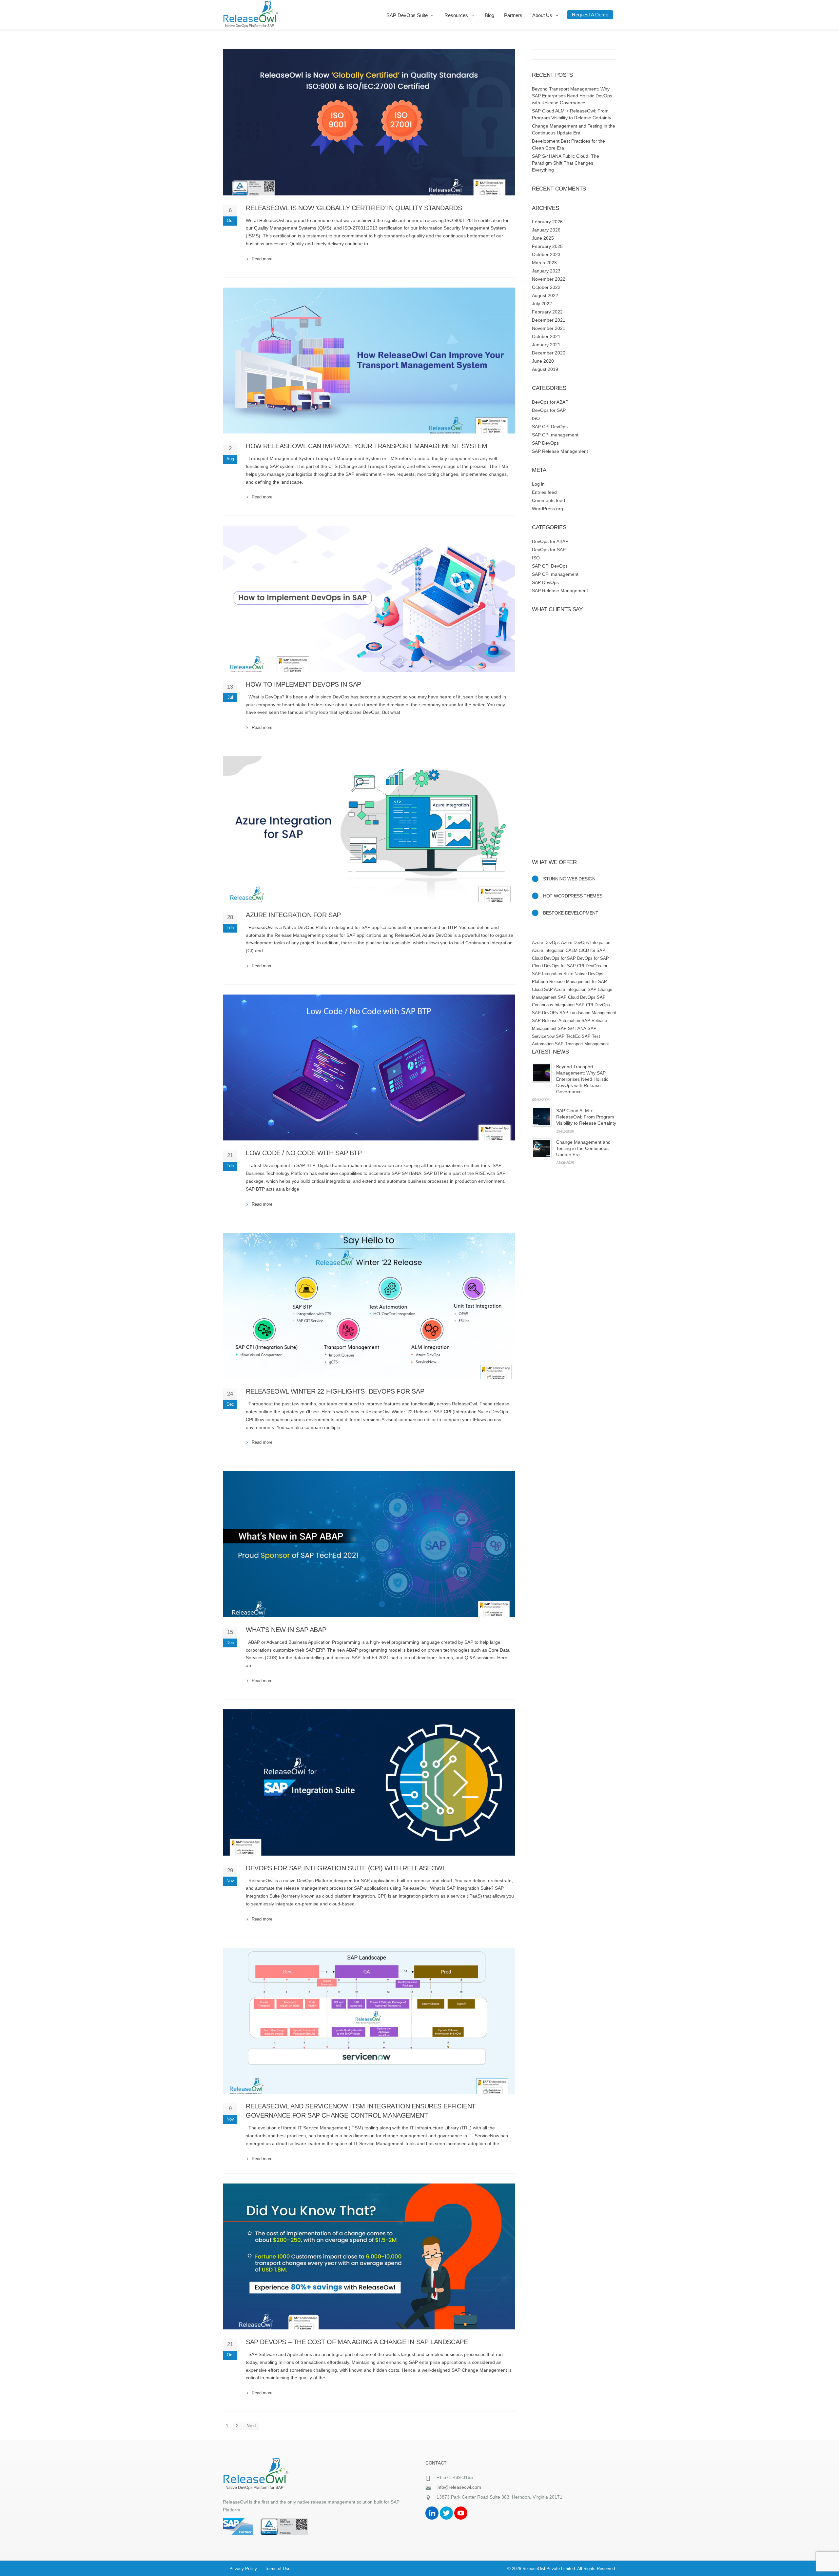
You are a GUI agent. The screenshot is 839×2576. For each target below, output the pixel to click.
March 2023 (544, 263)
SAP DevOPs (545, 1013)
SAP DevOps (545, 443)
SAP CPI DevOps (550, 427)
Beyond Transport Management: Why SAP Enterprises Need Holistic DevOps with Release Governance (572, 96)
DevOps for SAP (549, 410)
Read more (262, 259)
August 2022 (545, 295)
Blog (489, 15)
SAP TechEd (568, 1036)
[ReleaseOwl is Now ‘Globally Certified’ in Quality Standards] (369, 122)
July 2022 (542, 304)
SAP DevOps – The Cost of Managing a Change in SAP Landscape (357, 2342)
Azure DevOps (546, 943)
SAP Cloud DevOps (577, 997)
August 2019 (545, 369)
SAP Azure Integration (565, 989)
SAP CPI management (555, 435)
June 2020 (543, 361)
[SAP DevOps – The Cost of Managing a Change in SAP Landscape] (369, 2257)
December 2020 (549, 353)
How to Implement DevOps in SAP (303, 684)
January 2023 (546, 271)
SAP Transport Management (582, 1044)
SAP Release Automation (556, 1021)
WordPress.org (547, 509)
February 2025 (547, 246)
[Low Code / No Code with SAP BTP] (369, 1068)
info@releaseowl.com (459, 2487)
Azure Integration (548, 950)
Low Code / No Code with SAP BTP (304, 1153)
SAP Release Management (560, 451)
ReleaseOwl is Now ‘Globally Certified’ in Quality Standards (354, 208)
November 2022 (549, 279)
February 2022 (547, 312)
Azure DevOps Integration (586, 943)
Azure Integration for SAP (293, 915)
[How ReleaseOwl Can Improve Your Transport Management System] (369, 361)
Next (251, 2425)
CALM (572, 950)
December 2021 (549, 320)
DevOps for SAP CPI (564, 966)
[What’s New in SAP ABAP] (369, 1544)
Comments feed (548, 500)
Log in (538, 484)
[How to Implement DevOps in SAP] (369, 599)
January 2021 (546, 345)
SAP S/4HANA (572, 1028)
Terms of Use (278, 2569)
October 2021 (546, 336)
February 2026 (547, 222)
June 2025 (543, 238)
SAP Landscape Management (588, 1013)
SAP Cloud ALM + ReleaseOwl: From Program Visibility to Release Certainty (586, 1117)
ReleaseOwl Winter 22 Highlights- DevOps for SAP (335, 1391)
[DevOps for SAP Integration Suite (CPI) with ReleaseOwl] (369, 1782)
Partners (513, 15)
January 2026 (546, 230)
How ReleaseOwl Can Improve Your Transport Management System (366, 446)
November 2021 (549, 328)
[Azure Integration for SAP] (369, 829)
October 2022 (546, 287)
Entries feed (544, 492)
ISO (536, 418)
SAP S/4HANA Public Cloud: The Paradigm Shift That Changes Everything (566, 163)
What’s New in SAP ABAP (286, 1630)
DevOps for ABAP (550, 402)
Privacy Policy (243, 2569)
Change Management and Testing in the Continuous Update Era (583, 1148)
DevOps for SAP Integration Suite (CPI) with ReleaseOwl (346, 1868)
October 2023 (546, 254)
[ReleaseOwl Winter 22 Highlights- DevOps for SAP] (369, 1306)
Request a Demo (590, 15)
